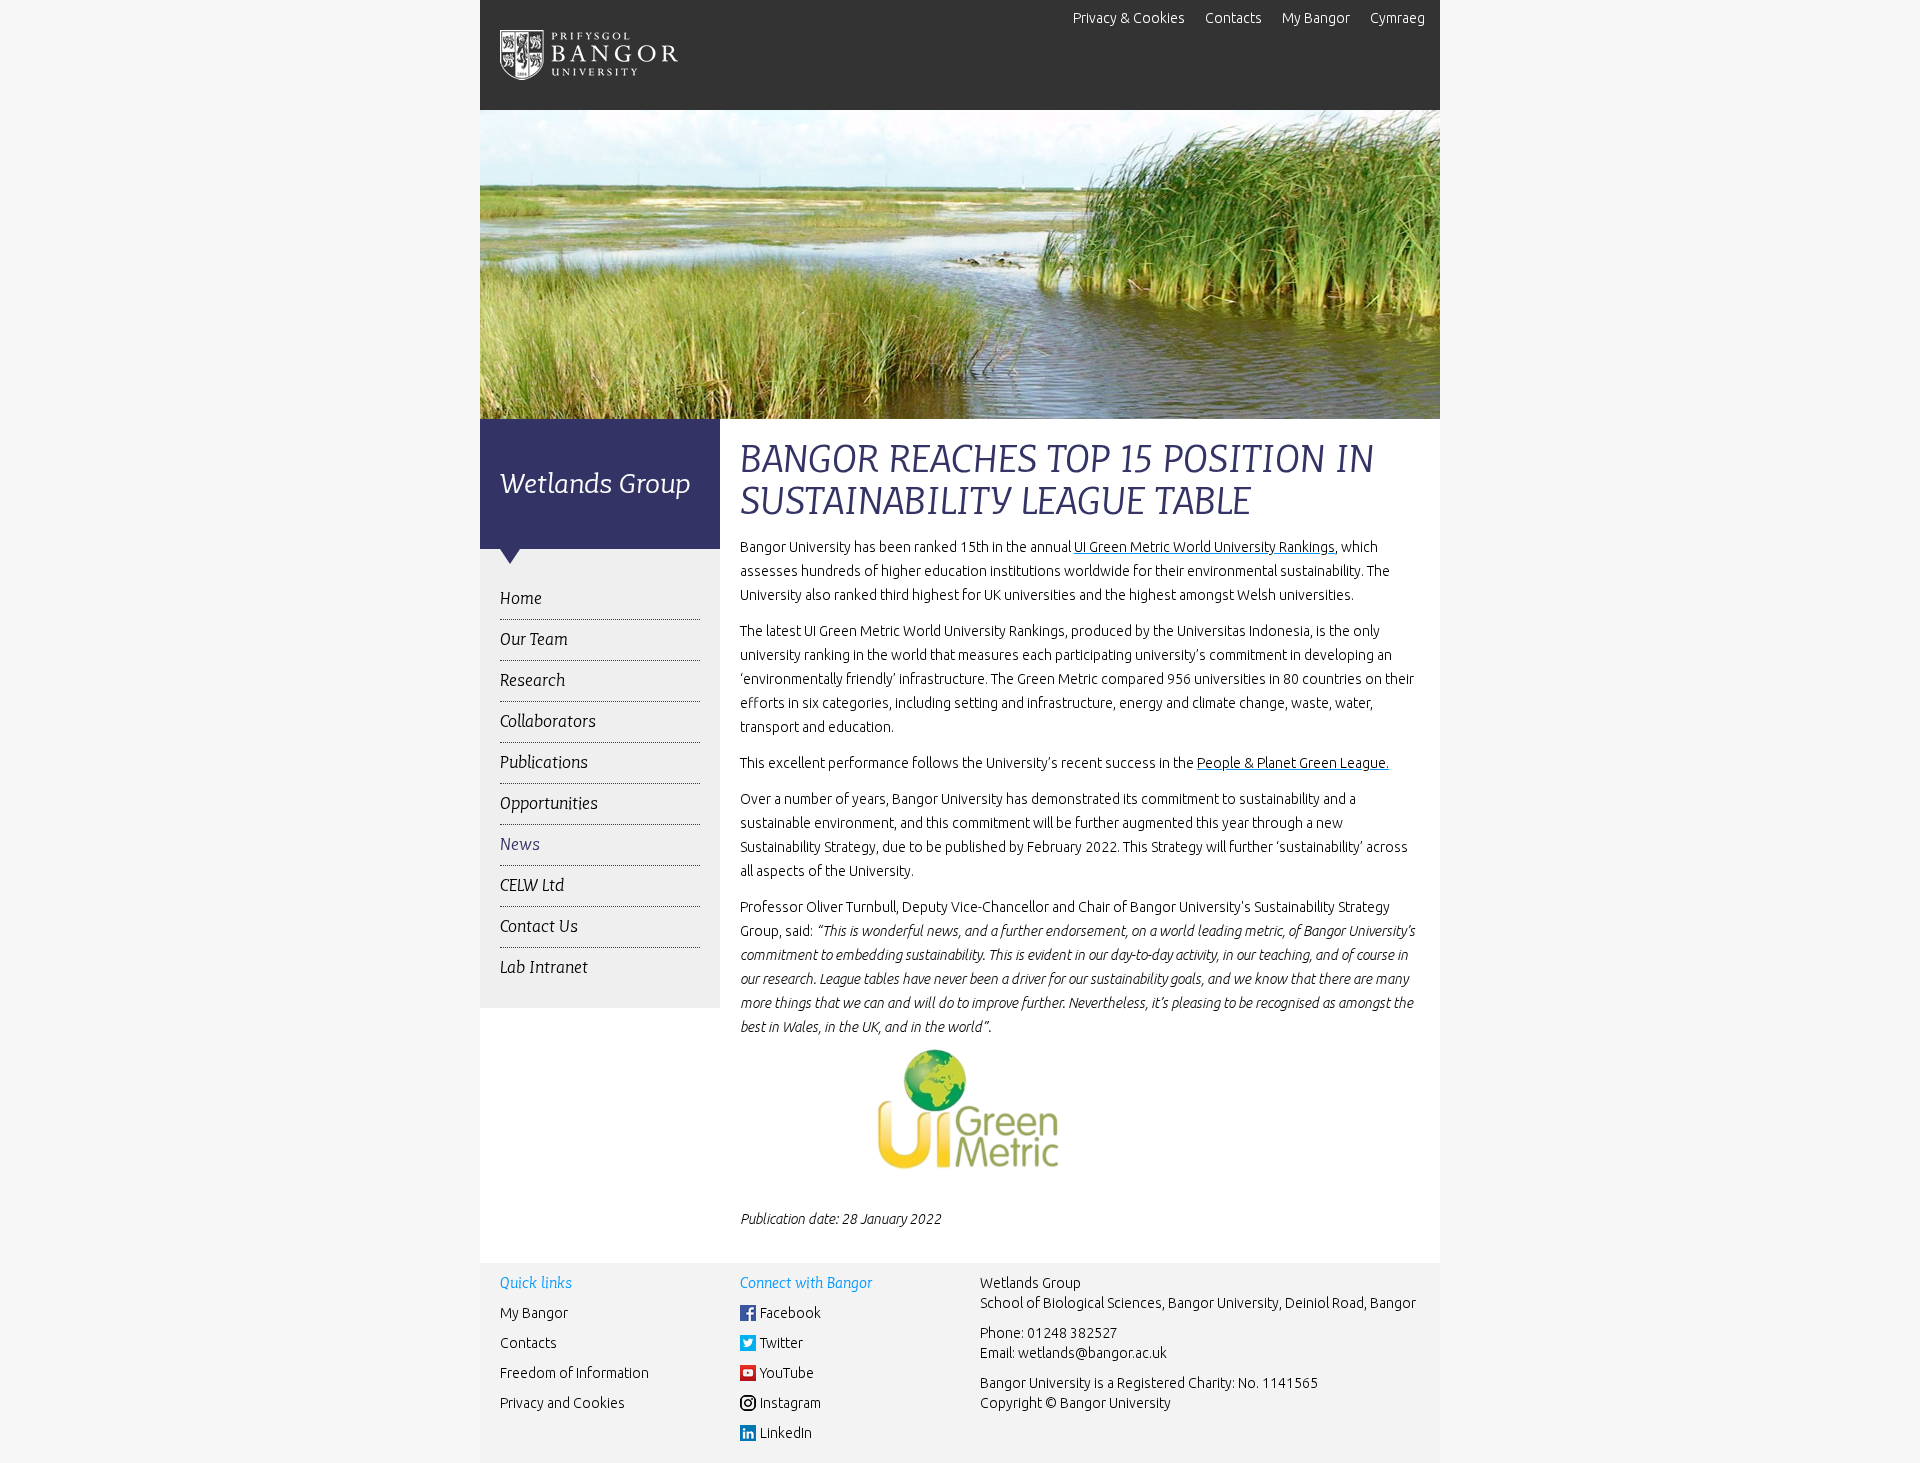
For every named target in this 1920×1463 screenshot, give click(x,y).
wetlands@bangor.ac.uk (1092, 1353)
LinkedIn (786, 1433)
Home (521, 598)
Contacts (1233, 18)
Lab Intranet (544, 967)
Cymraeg (1397, 18)
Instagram (790, 1403)
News (520, 844)
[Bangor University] (589, 55)
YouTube (787, 1373)
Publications (544, 762)
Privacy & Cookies (1129, 18)
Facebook (790, 1313)
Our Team (534, 639)
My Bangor (1316, 18)
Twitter (781, 1343)
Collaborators (548, 721)
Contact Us (539, 926)
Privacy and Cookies (562, 1403)
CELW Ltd (532, 885)
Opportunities (549, 803)
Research (532, 680)
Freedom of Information (574, 1373)
